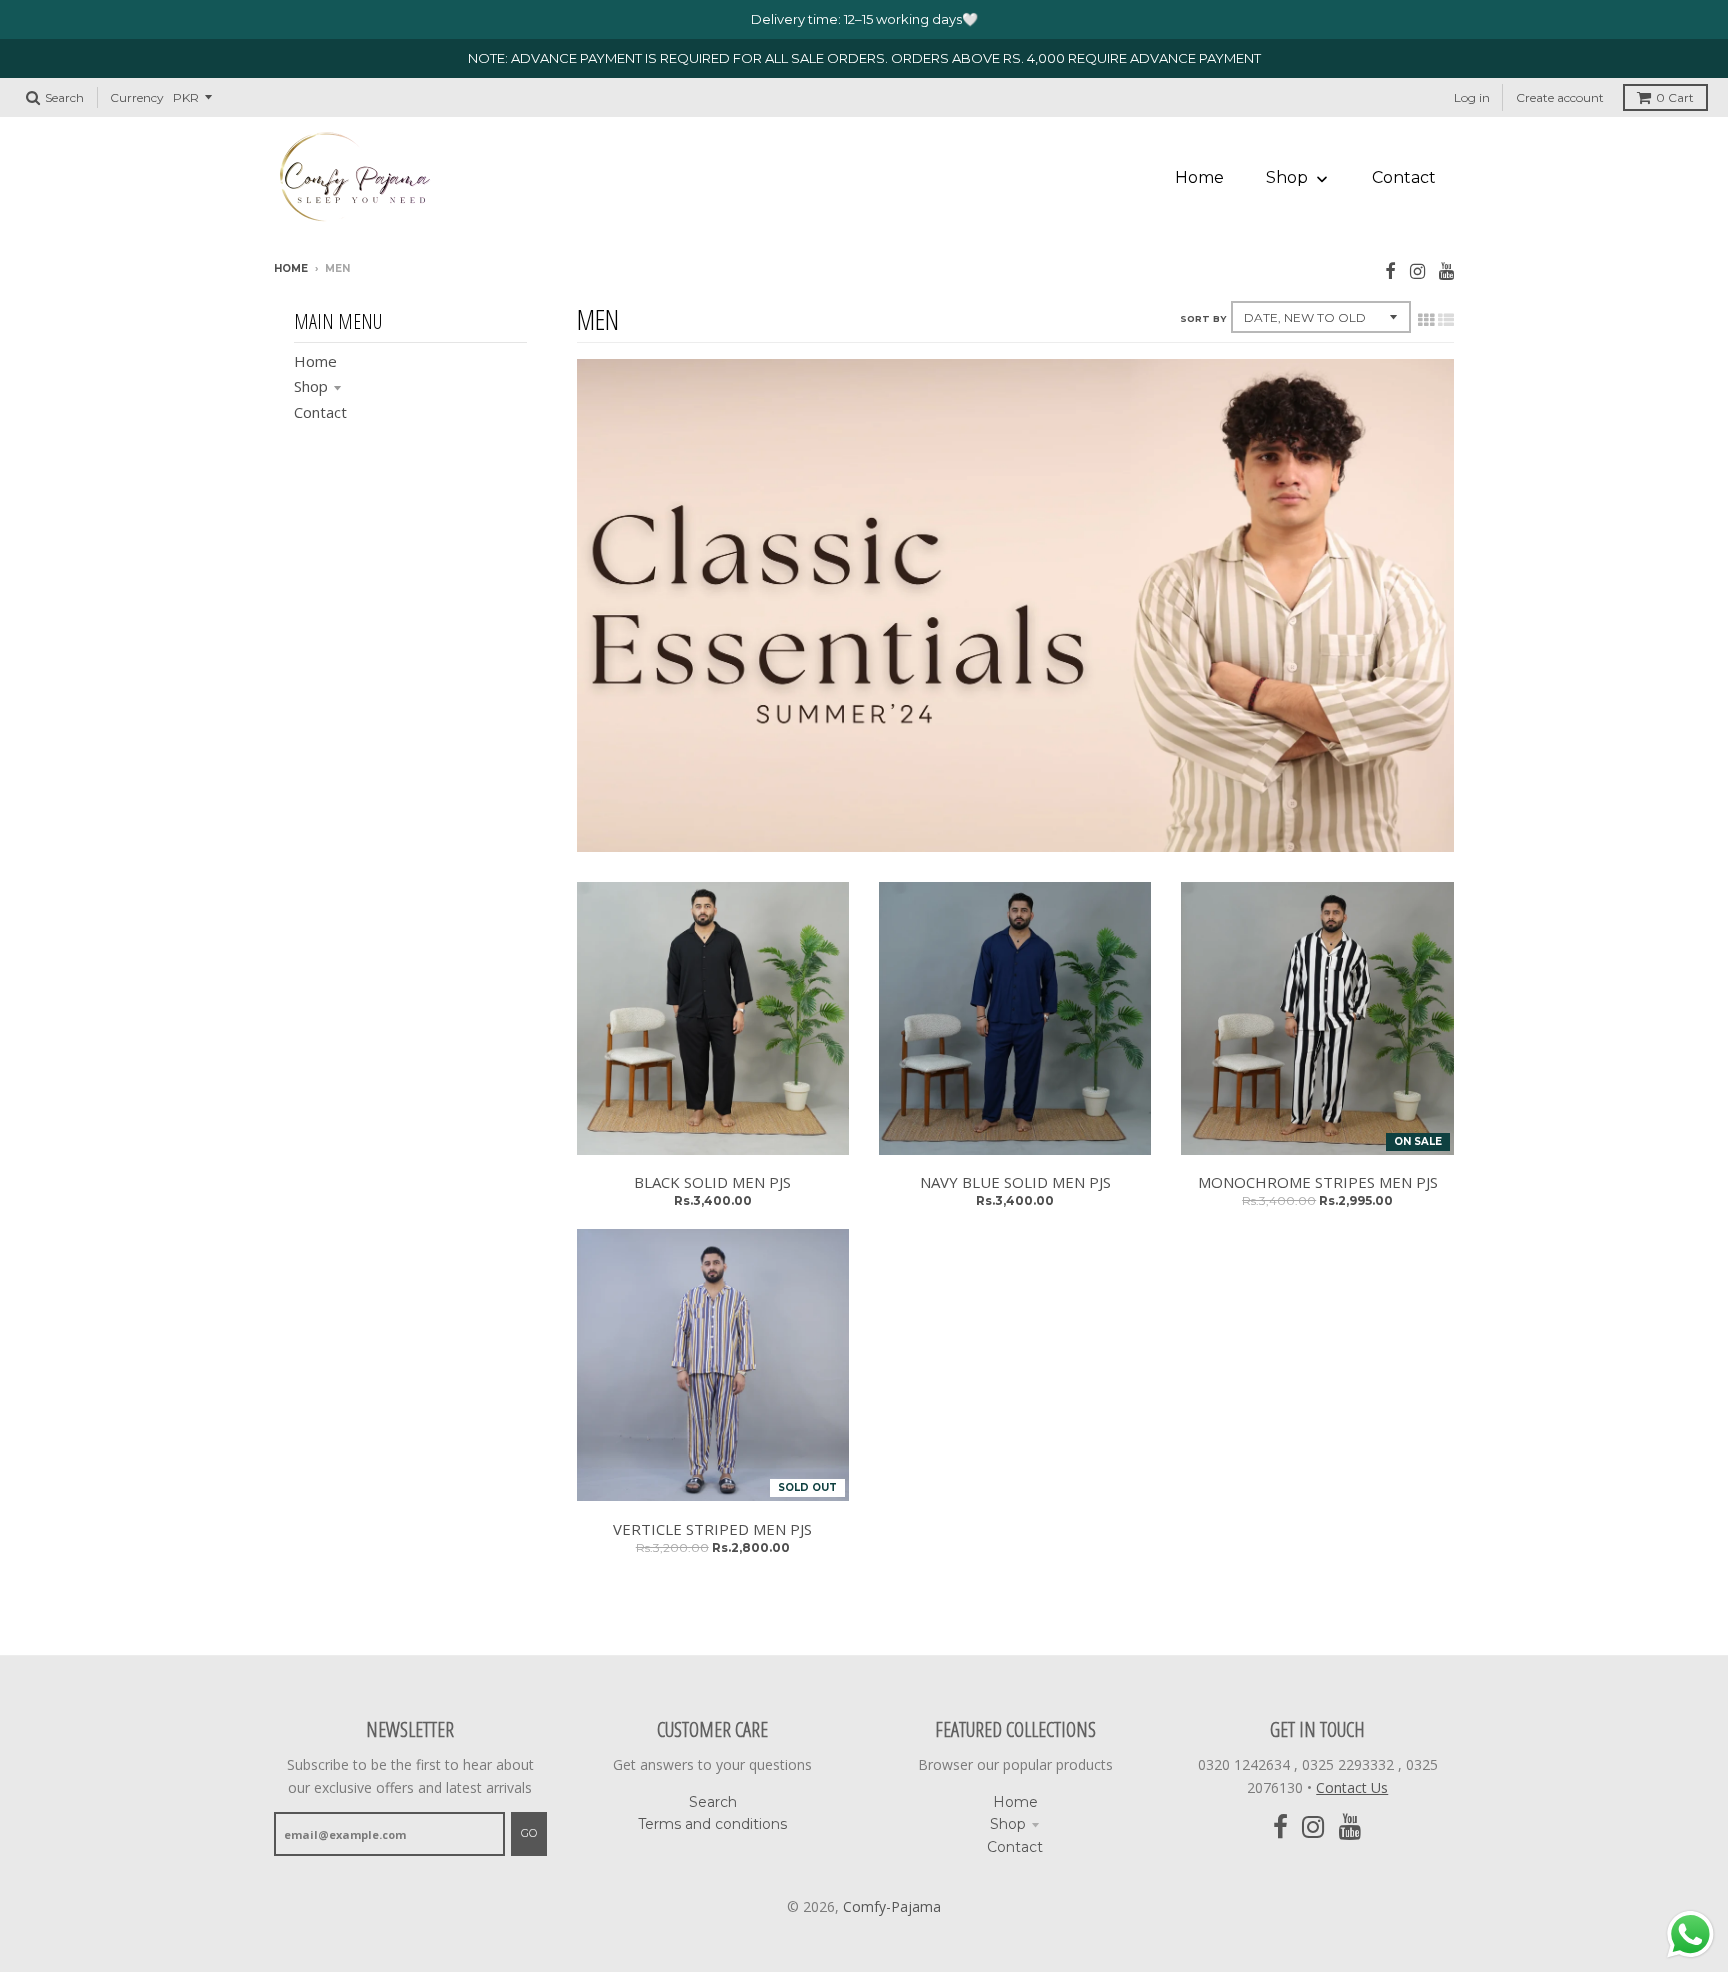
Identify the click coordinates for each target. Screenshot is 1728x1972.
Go (529, 1833)
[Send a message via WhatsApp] (1690, 1934)
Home (291, 268)
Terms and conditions (712, 1824)
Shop (311, 386)
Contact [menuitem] (1404, 177)
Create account (1560, 97)
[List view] (1446, 320)
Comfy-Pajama (892, 1906)
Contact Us (1352, 1787)
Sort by (1203, 318)
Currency (137, 97)
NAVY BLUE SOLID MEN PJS (1015, 1182)
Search (713, 1802)
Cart (1675, 97)
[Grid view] (1426, 320)
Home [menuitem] (1199, 177)
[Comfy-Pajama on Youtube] (1446, 270)
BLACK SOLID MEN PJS (712, 1182)
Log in (1472, 97)
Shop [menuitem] (1287, 177)
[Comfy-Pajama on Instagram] (1417, 270)
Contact (320, 412)
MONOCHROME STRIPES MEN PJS (1318, 1182)
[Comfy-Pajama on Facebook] (1390, 270)
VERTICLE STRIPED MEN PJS (712, 1529)
